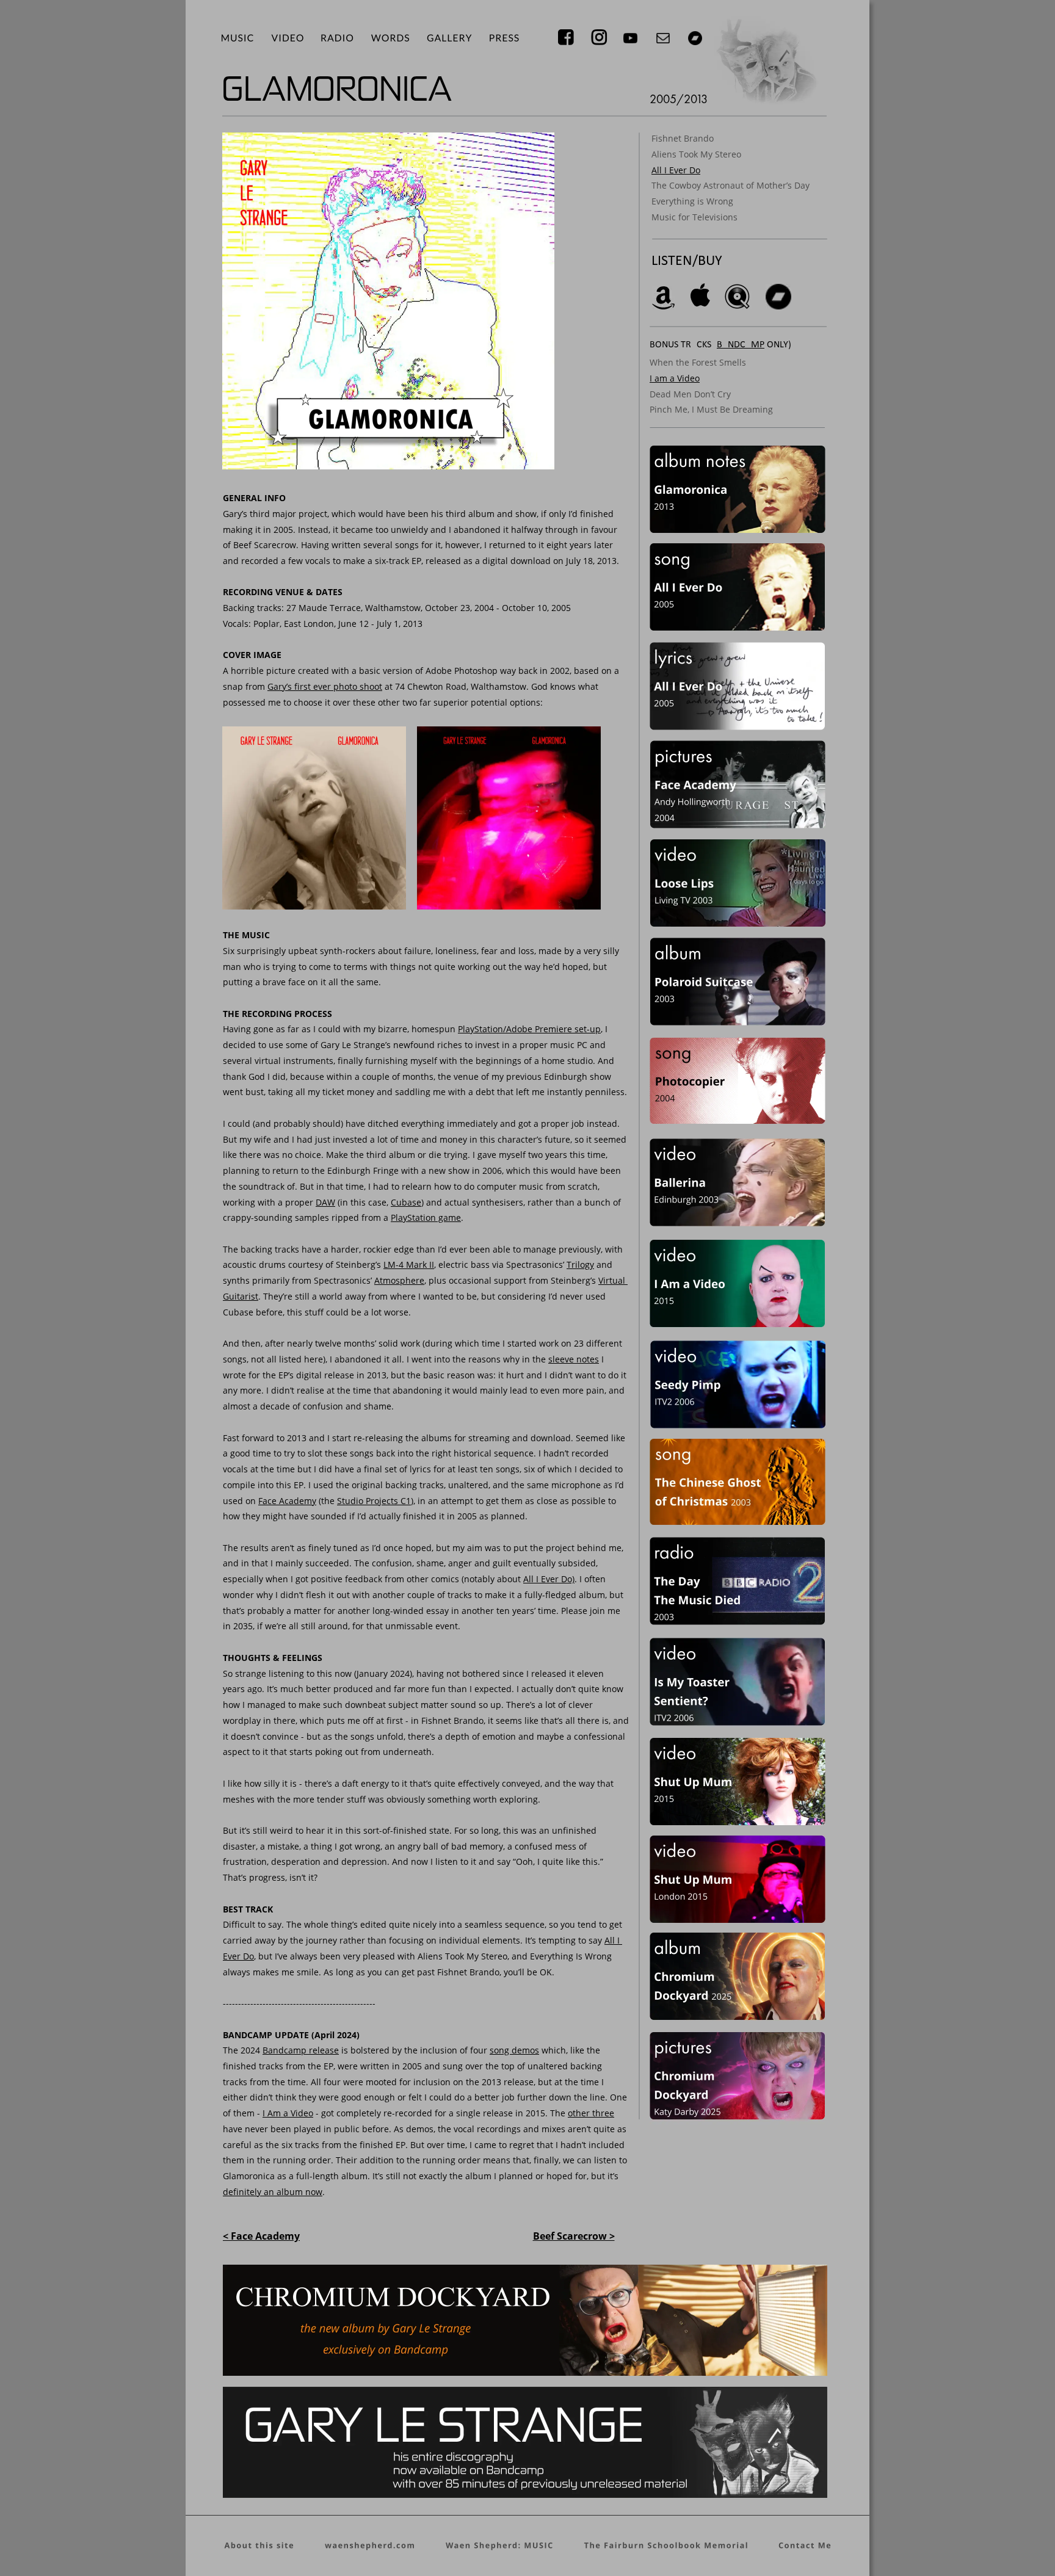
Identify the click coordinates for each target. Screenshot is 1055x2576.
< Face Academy (261, 2236)
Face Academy (287, 1501)
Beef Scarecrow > (574, 2236)
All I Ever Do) (549, 1579)
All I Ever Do (676, 170)
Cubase (406, 1202)
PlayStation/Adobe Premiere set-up (529, 1029)
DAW (325, 1202)
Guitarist (241, 1296)
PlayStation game (426, 1217)
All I (613, 1940)
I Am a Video (288, 2113)
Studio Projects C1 (374, 1501)
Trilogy (580, 1264)
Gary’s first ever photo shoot (325, 686)
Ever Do (238, 1956)
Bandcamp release (301, 2050)
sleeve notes (574, 1359)
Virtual (613, 1280)
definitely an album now (273, 2192)
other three (591, 2113)
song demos (514, 2050)
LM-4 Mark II (409, 1264)
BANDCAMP (741, 345)
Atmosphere (399, 1280)
